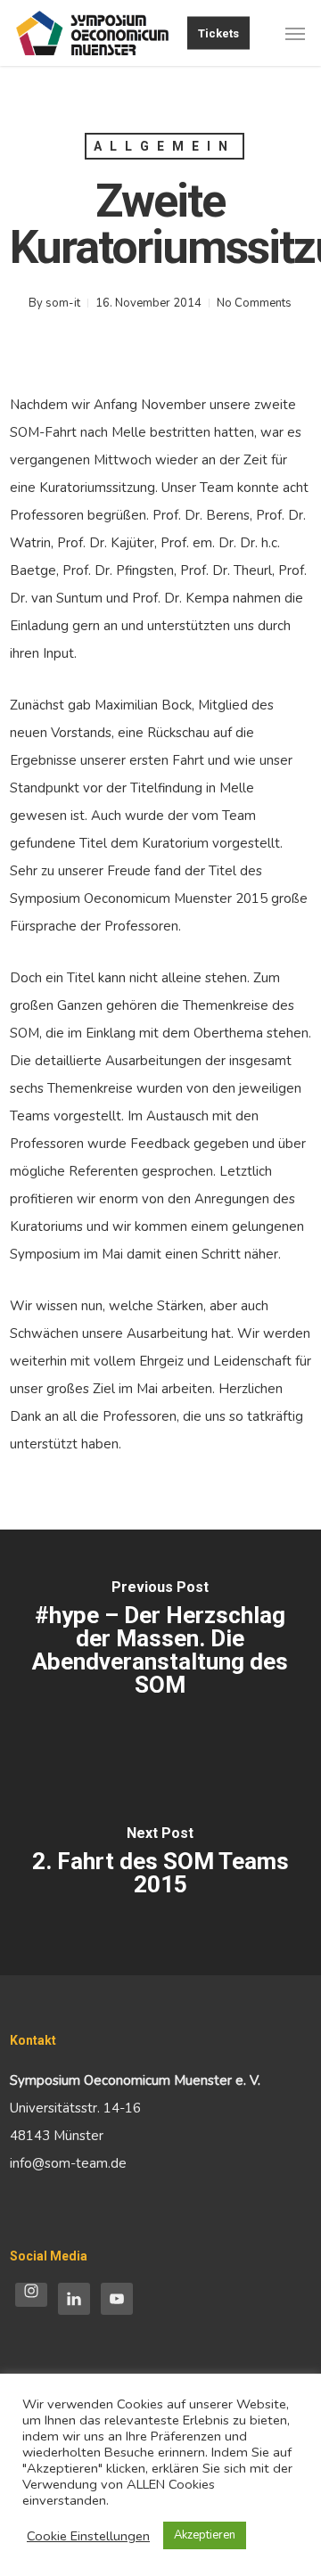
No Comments (254, 303)
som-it (63, 303)
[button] (295, 33)
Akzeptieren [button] (205, 2535)
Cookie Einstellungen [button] (88, 2536)
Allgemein (165, 146)
